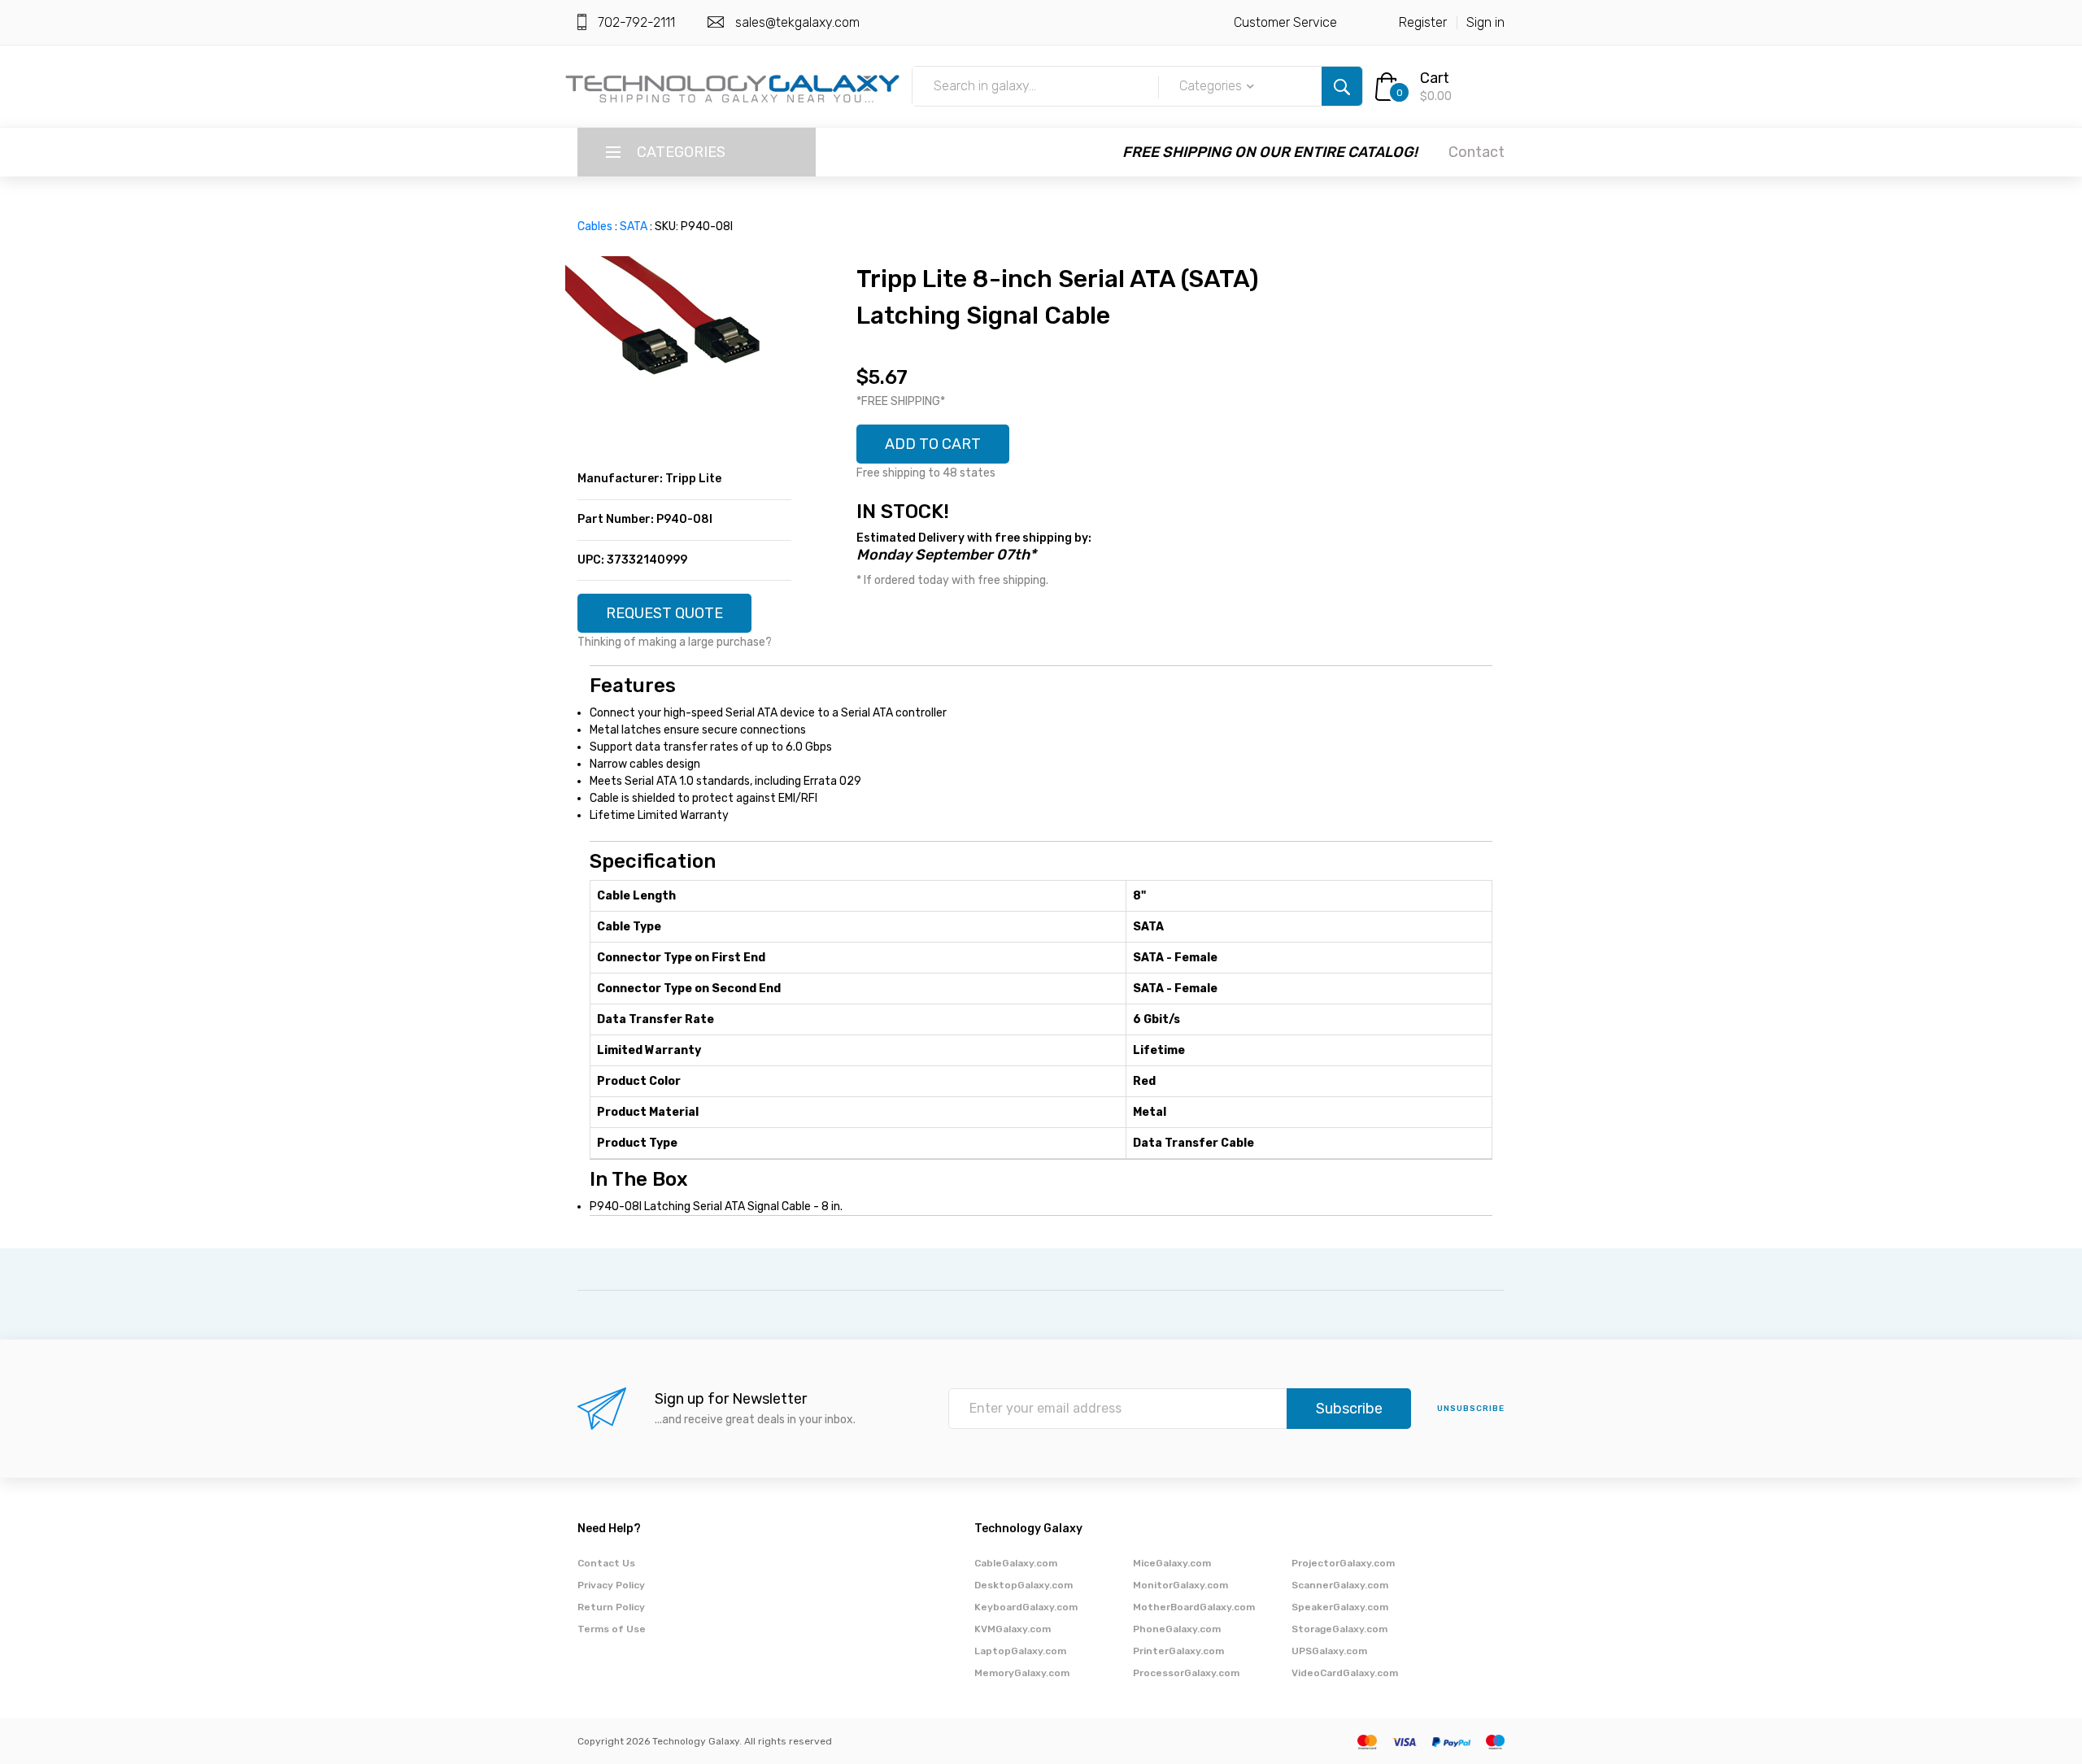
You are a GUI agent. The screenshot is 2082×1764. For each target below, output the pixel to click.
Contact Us (606, 1563)
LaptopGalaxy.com (1020, 1651)
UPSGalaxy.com (1329, 1651)
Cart (1435, 78)
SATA (634, 226)
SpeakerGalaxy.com (1340, 1607)
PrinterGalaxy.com (1178, 1651)
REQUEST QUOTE (664, 613)
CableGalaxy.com (1016, 1563)
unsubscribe (1471, 1409)
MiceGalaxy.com (1172, 1563)
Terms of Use (612, 1629)
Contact (1477, 152)
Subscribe (1349, 1409)
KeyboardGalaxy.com (1026, 1607)
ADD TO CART (933, 444)
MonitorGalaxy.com (1180, 1585)
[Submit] (1342, 86)
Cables (595, 226)
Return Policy (611, 1607)
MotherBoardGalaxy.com (1194, 1607)
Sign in (1485, 22)
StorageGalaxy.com (1339, 1629)
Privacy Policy (611, 1585)
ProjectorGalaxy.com (1343, 1563)
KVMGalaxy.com (1013, 1629)
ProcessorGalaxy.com (1186, 1673)
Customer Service (1285, 22)
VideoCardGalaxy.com (1345, 1673)
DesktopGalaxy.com (1024, 1585)
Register (1423, 22)
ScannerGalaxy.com (1340, 1585)
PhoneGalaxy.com (1177, 1629)
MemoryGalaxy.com (1022, 1673)
